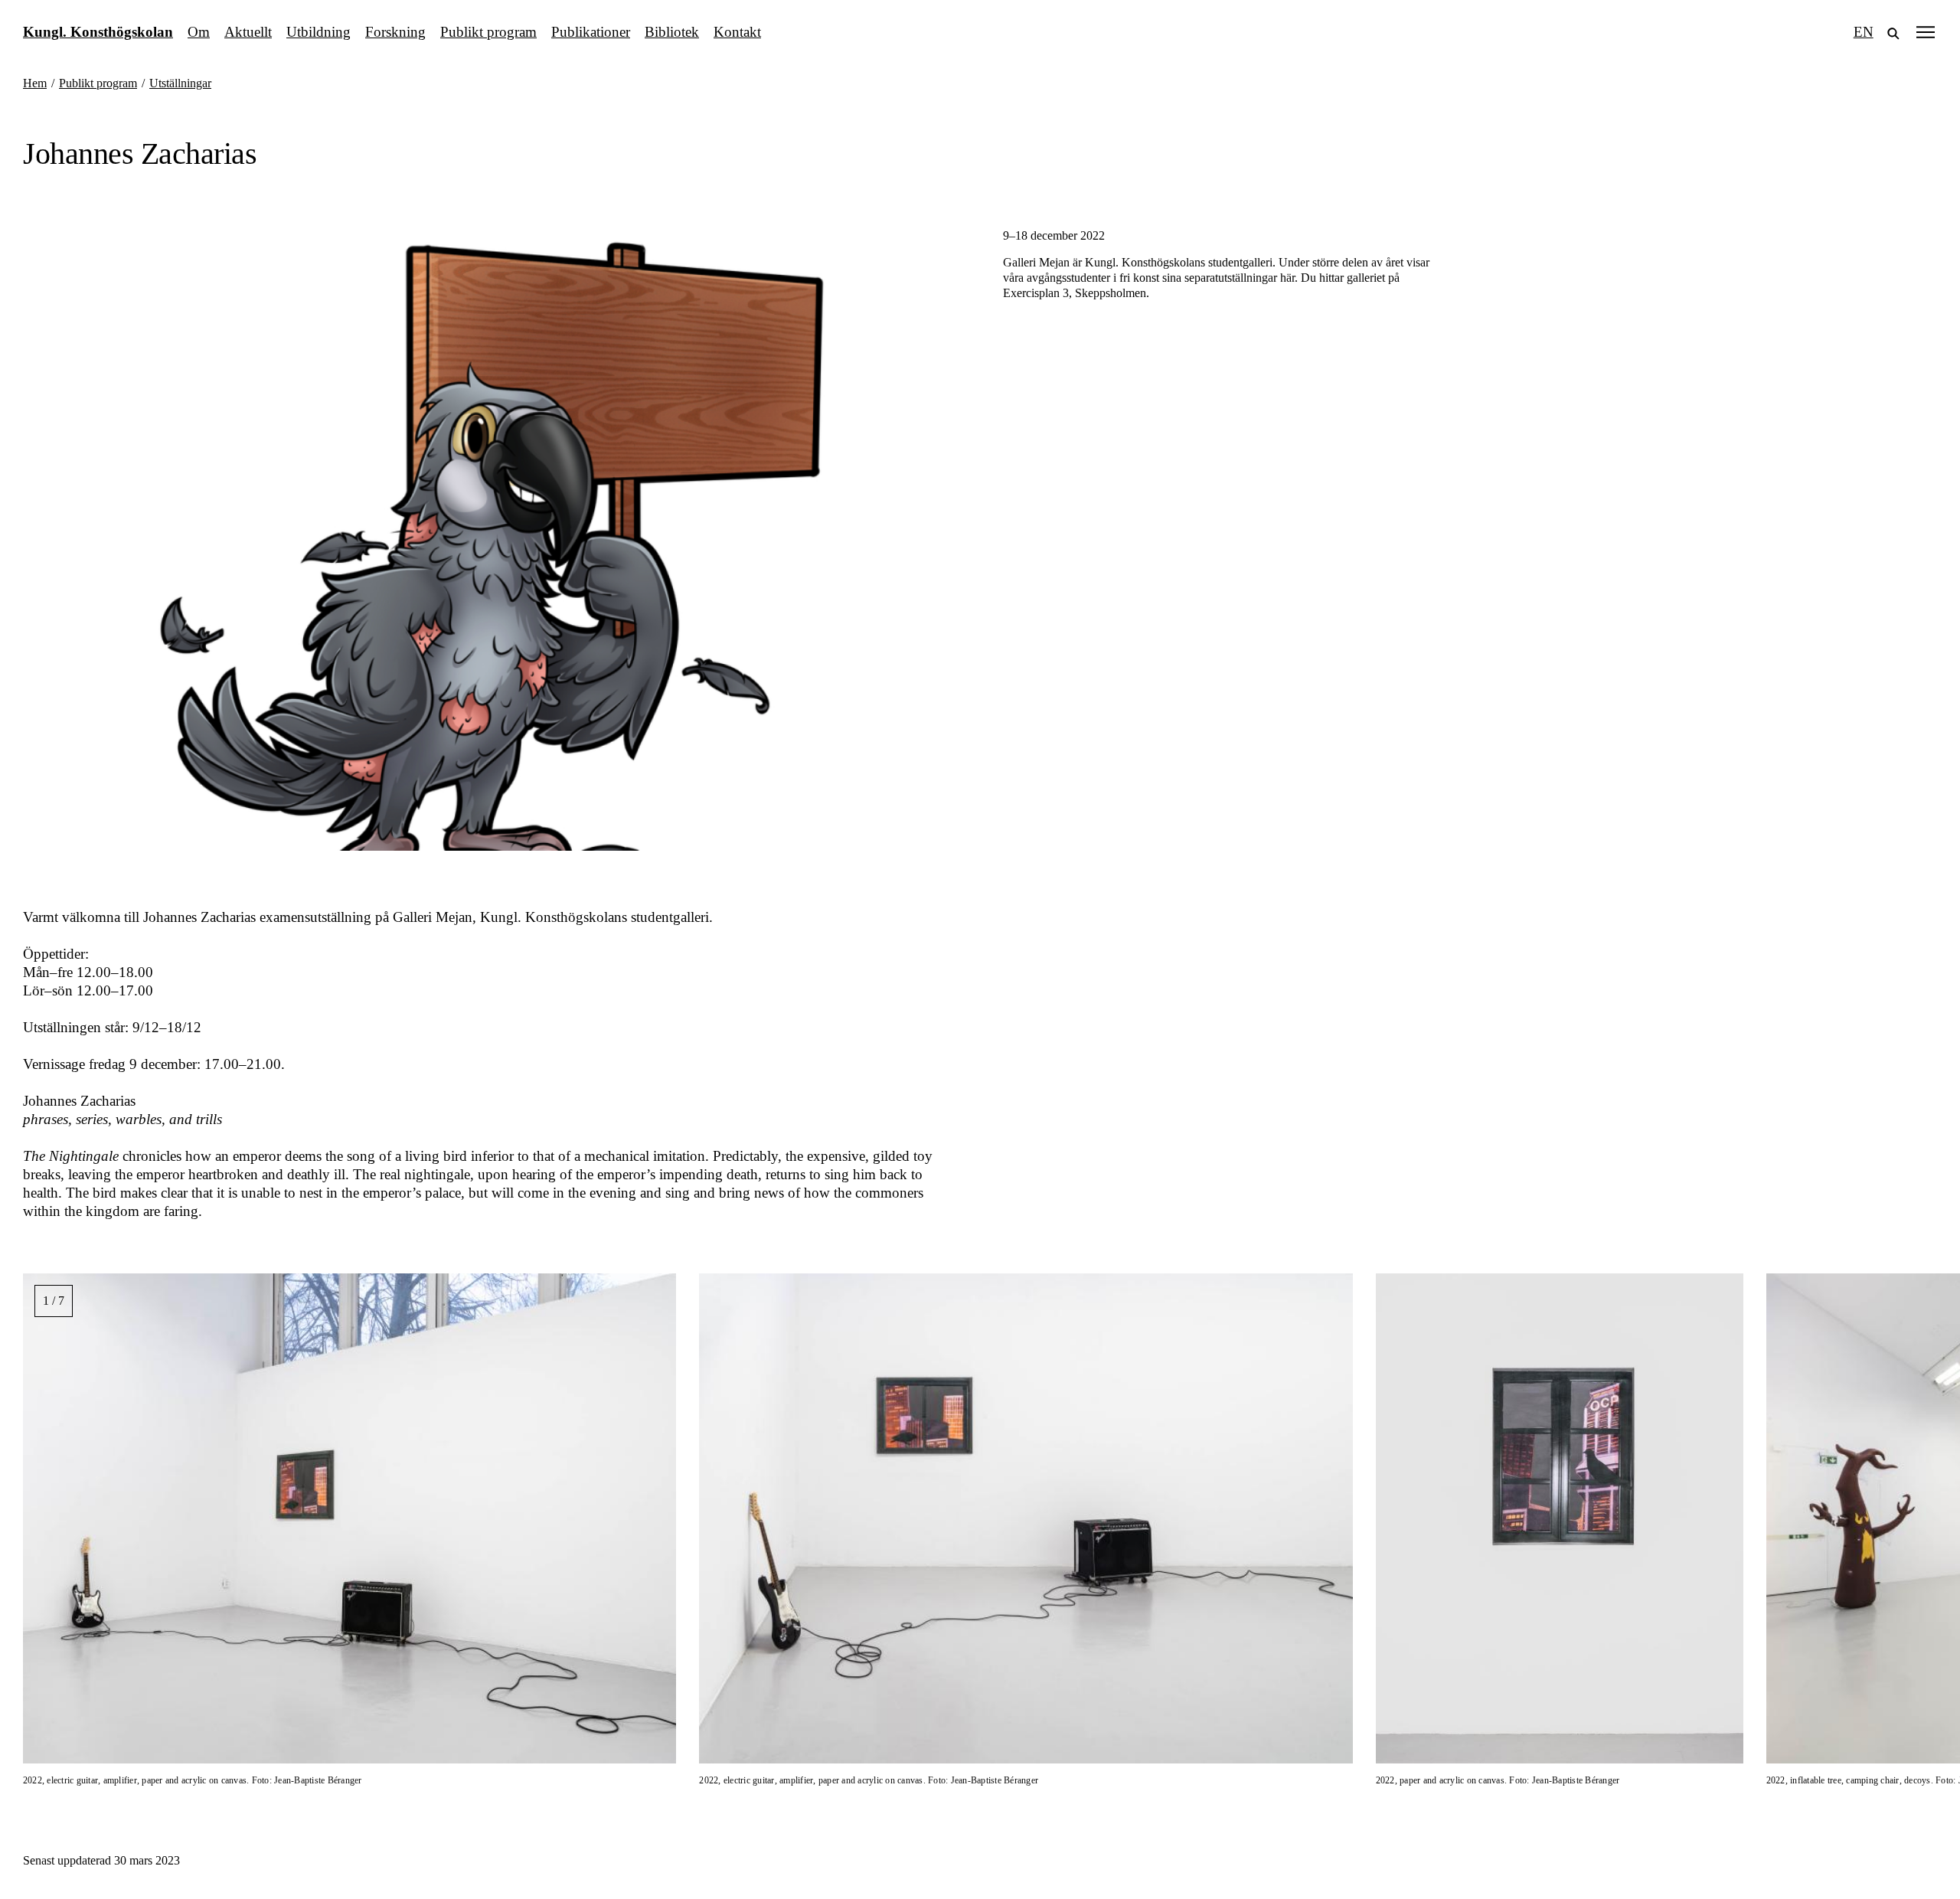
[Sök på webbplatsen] (1893, 32)
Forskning (395, 32)
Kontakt (737, 32)
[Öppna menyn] (1926, 32)
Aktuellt (248, 32)
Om (199, 32)
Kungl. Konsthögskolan (98, 32)
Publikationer (591, 32)
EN (1864, 32)
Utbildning (318, 32)
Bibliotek (672, 32)
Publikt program (488, 32)
